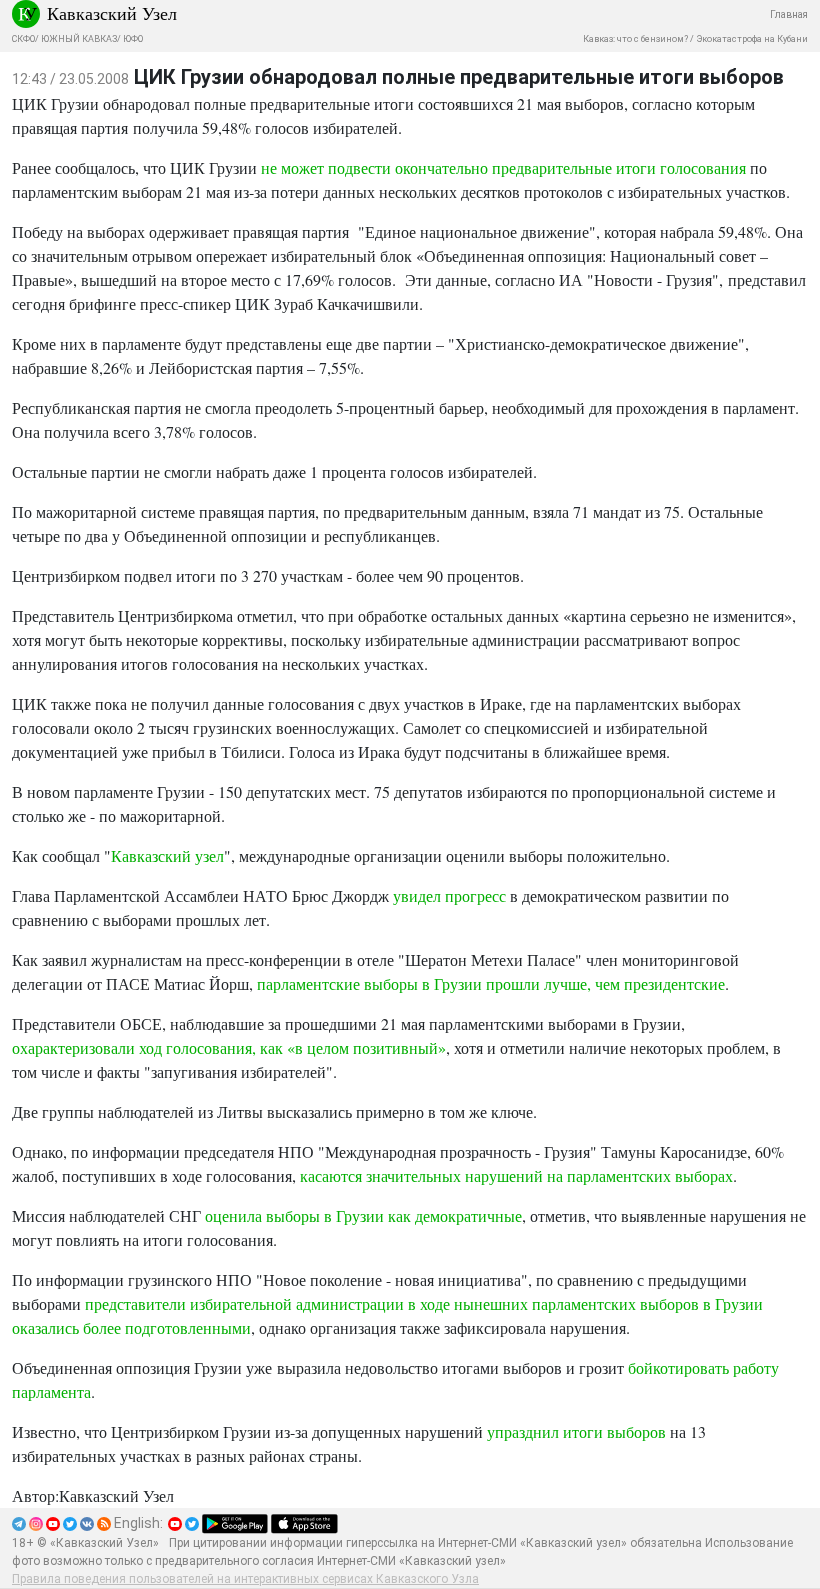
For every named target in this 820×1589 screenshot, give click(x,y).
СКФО (23, 39)
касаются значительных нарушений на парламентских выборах (516, 1175)
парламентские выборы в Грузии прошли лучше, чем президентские (491, 983)
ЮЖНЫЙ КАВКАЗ (79, 39)
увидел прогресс (449, 895)
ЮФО (133, 39)
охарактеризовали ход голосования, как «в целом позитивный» (229, 1047)
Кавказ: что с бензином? (635, 39)
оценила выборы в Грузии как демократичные (363, 1215)
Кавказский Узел (112, 13)
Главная (789, 14)
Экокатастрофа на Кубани (752, 39)
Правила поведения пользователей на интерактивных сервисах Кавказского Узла (245, 1579)
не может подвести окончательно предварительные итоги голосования (505, 167)
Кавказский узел (167, 855)
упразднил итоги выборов (576, 1431)
